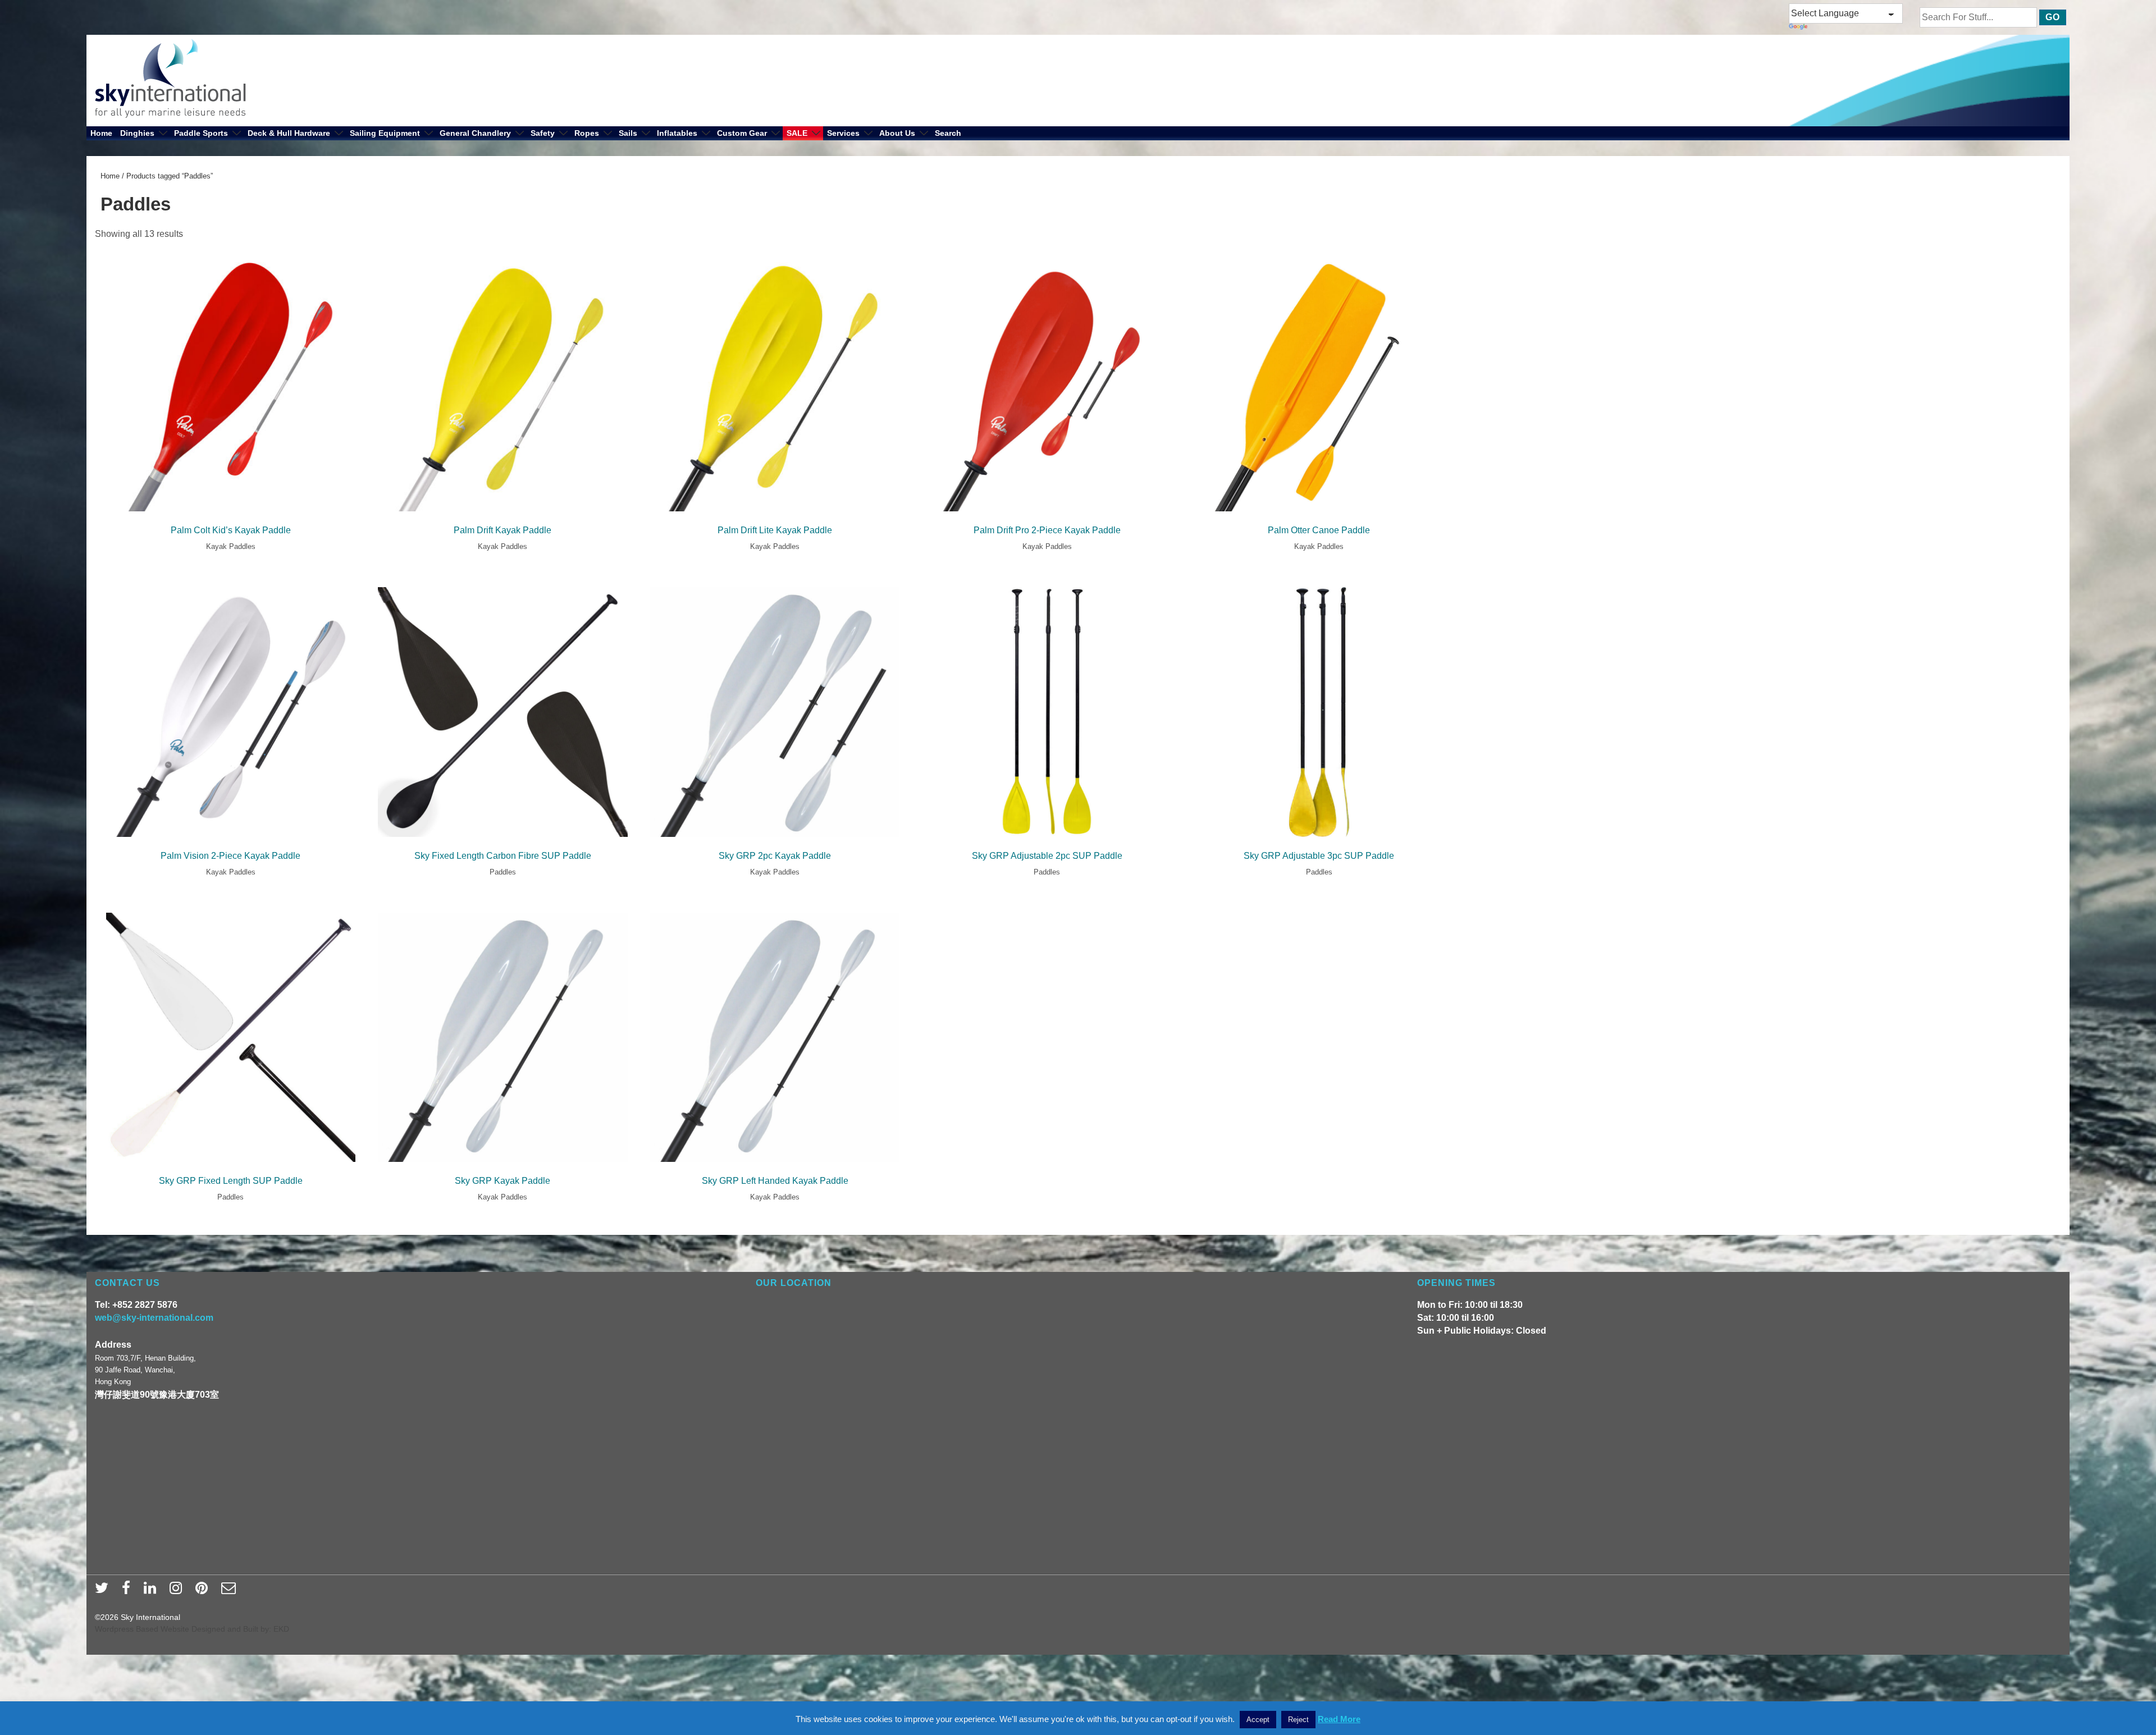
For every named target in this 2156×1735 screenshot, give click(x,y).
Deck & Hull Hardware (289, 133)
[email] (230, 1591)
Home (101, 133)
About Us (897, 133)
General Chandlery (475, 133)
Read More (1339, 1719)
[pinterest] (204, 1591)
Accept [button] (1258, 1720)
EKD (281, 1629)
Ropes (587, 133)
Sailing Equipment (385, 133)
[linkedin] (152, 1591)
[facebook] (129, 1591)
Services (843, 133)
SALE (797, 133)
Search (948, 133)
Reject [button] (1298, 1720)
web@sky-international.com (154, 1318)
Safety (543, 133)
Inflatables (677, 133)
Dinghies (137, 133)
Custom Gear (742, 133)
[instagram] (178, 1591)
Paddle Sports (201, 133)
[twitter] (104, 1591)
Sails (628, 133)
